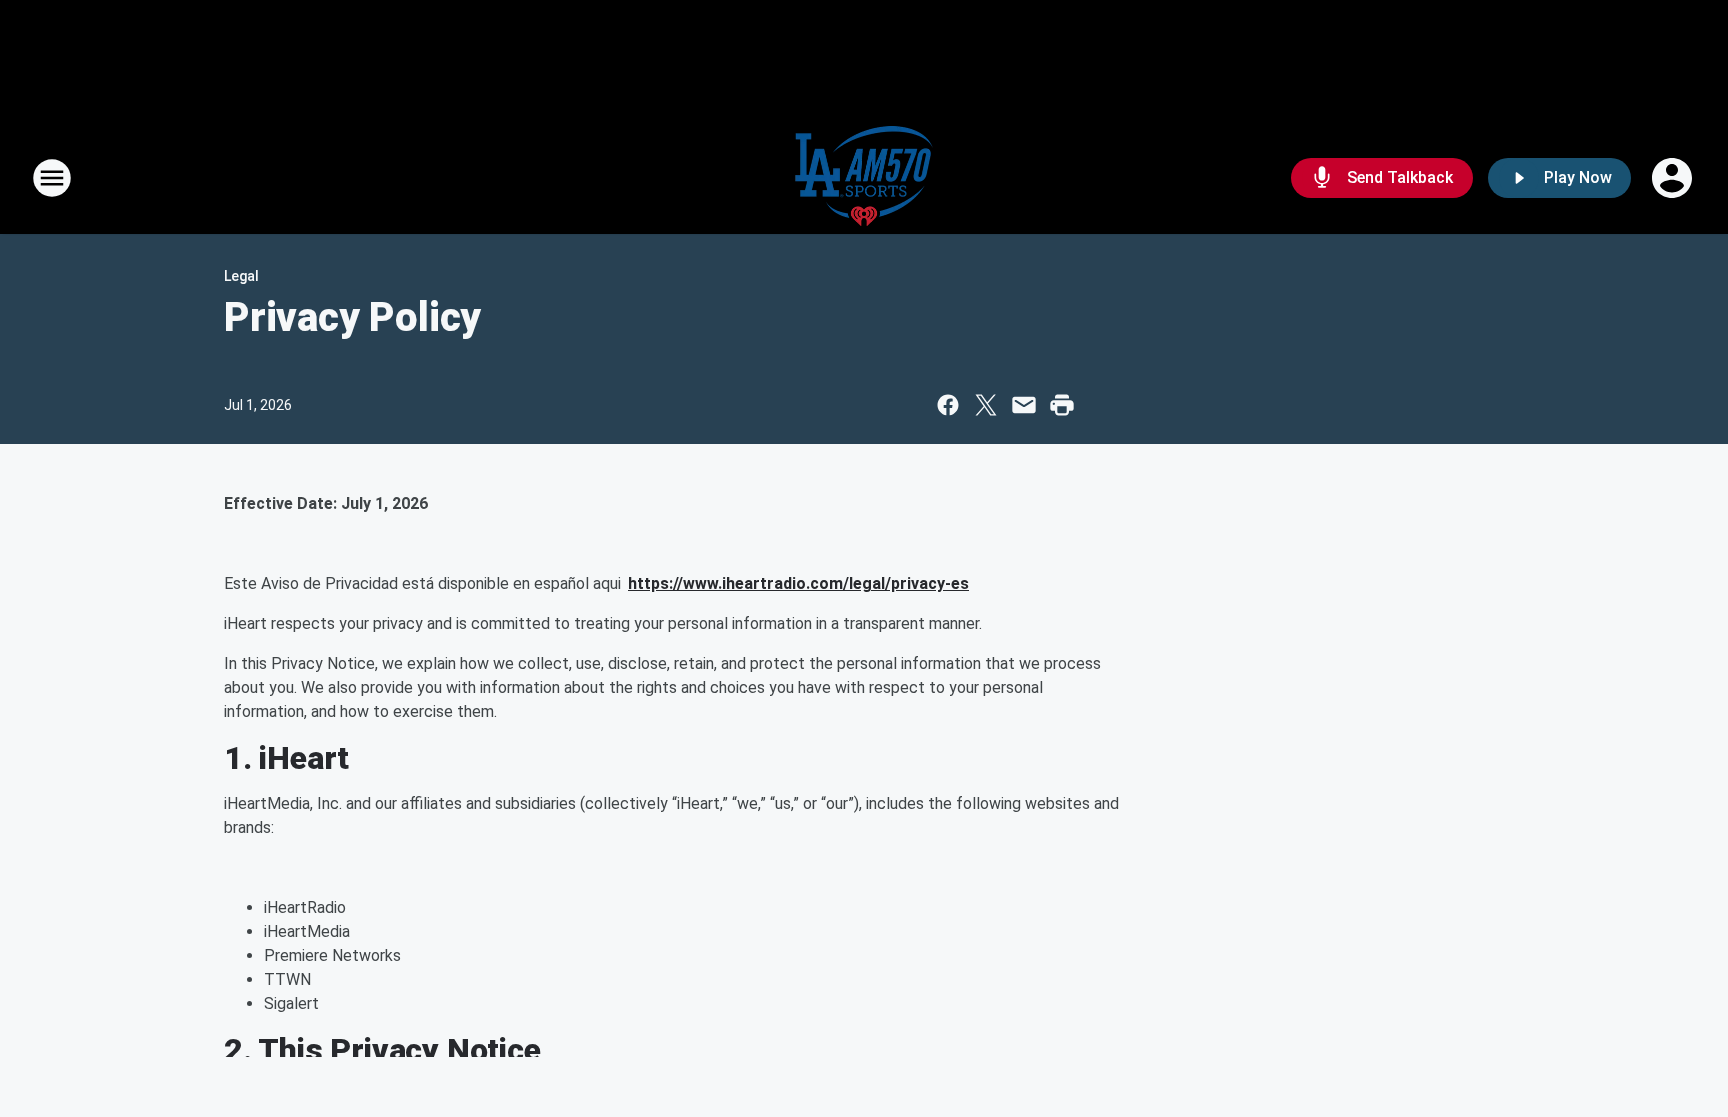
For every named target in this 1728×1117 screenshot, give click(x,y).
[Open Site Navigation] (52, 178)
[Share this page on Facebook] (948, 405)
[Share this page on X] (986, 405)
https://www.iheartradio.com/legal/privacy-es (798, 583)
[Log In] (1674, 178)
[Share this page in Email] (1024, 405)
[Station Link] (864, 178)
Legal (241, 276)
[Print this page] (1062, 405)
